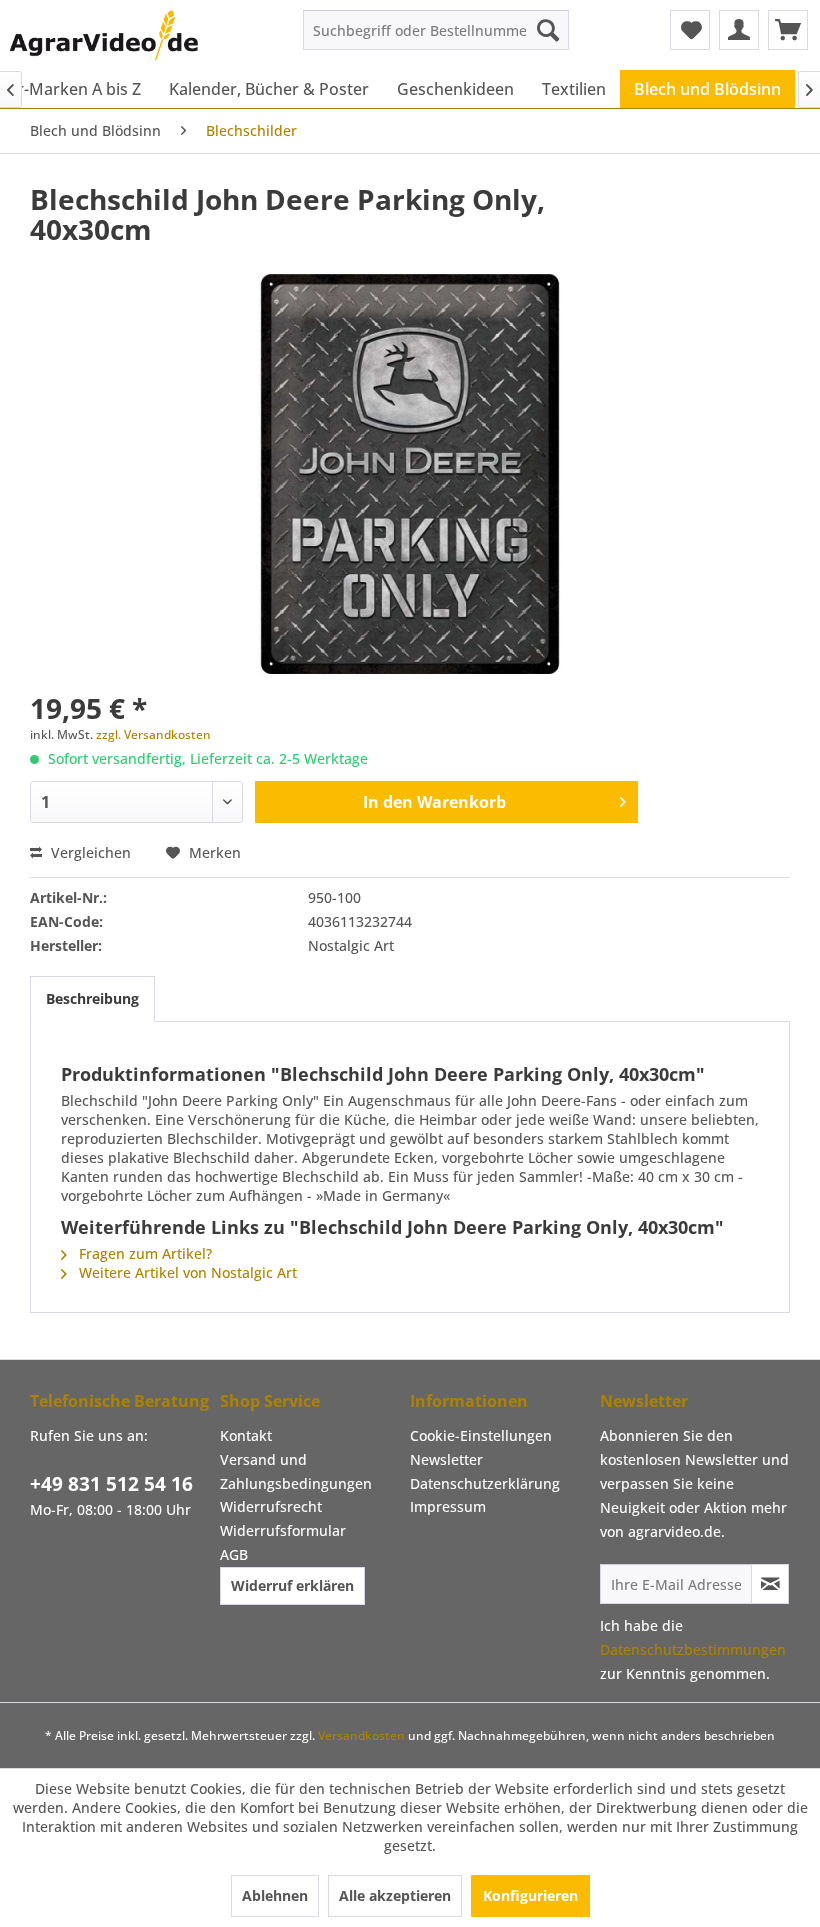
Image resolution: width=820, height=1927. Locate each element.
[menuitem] (436, 30)
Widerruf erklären (292, 1585)
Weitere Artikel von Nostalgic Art (186, 1272)
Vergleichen (89, 852)
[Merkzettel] (690, 30)
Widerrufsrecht (271, 1506)
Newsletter (446, 1459)
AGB (234, 1554)
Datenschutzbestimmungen (693, 1649)
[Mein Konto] (739, 30)
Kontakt (246, 1435)
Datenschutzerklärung (485, 1483)
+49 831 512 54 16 (111, 1484)
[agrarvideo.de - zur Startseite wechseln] (104, 35)
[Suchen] (548, 30)
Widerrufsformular (283, 1530)
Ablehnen (275, 1895)
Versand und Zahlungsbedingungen (296, 1471)
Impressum (448, 1506)
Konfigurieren (530, 1895)
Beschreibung (92, 998)
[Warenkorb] (788, 30)
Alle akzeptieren (395, 1895)
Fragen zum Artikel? (143, 1253)
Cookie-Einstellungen (481, 1435)
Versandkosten (361, 1735)
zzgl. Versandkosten (153, 734)
